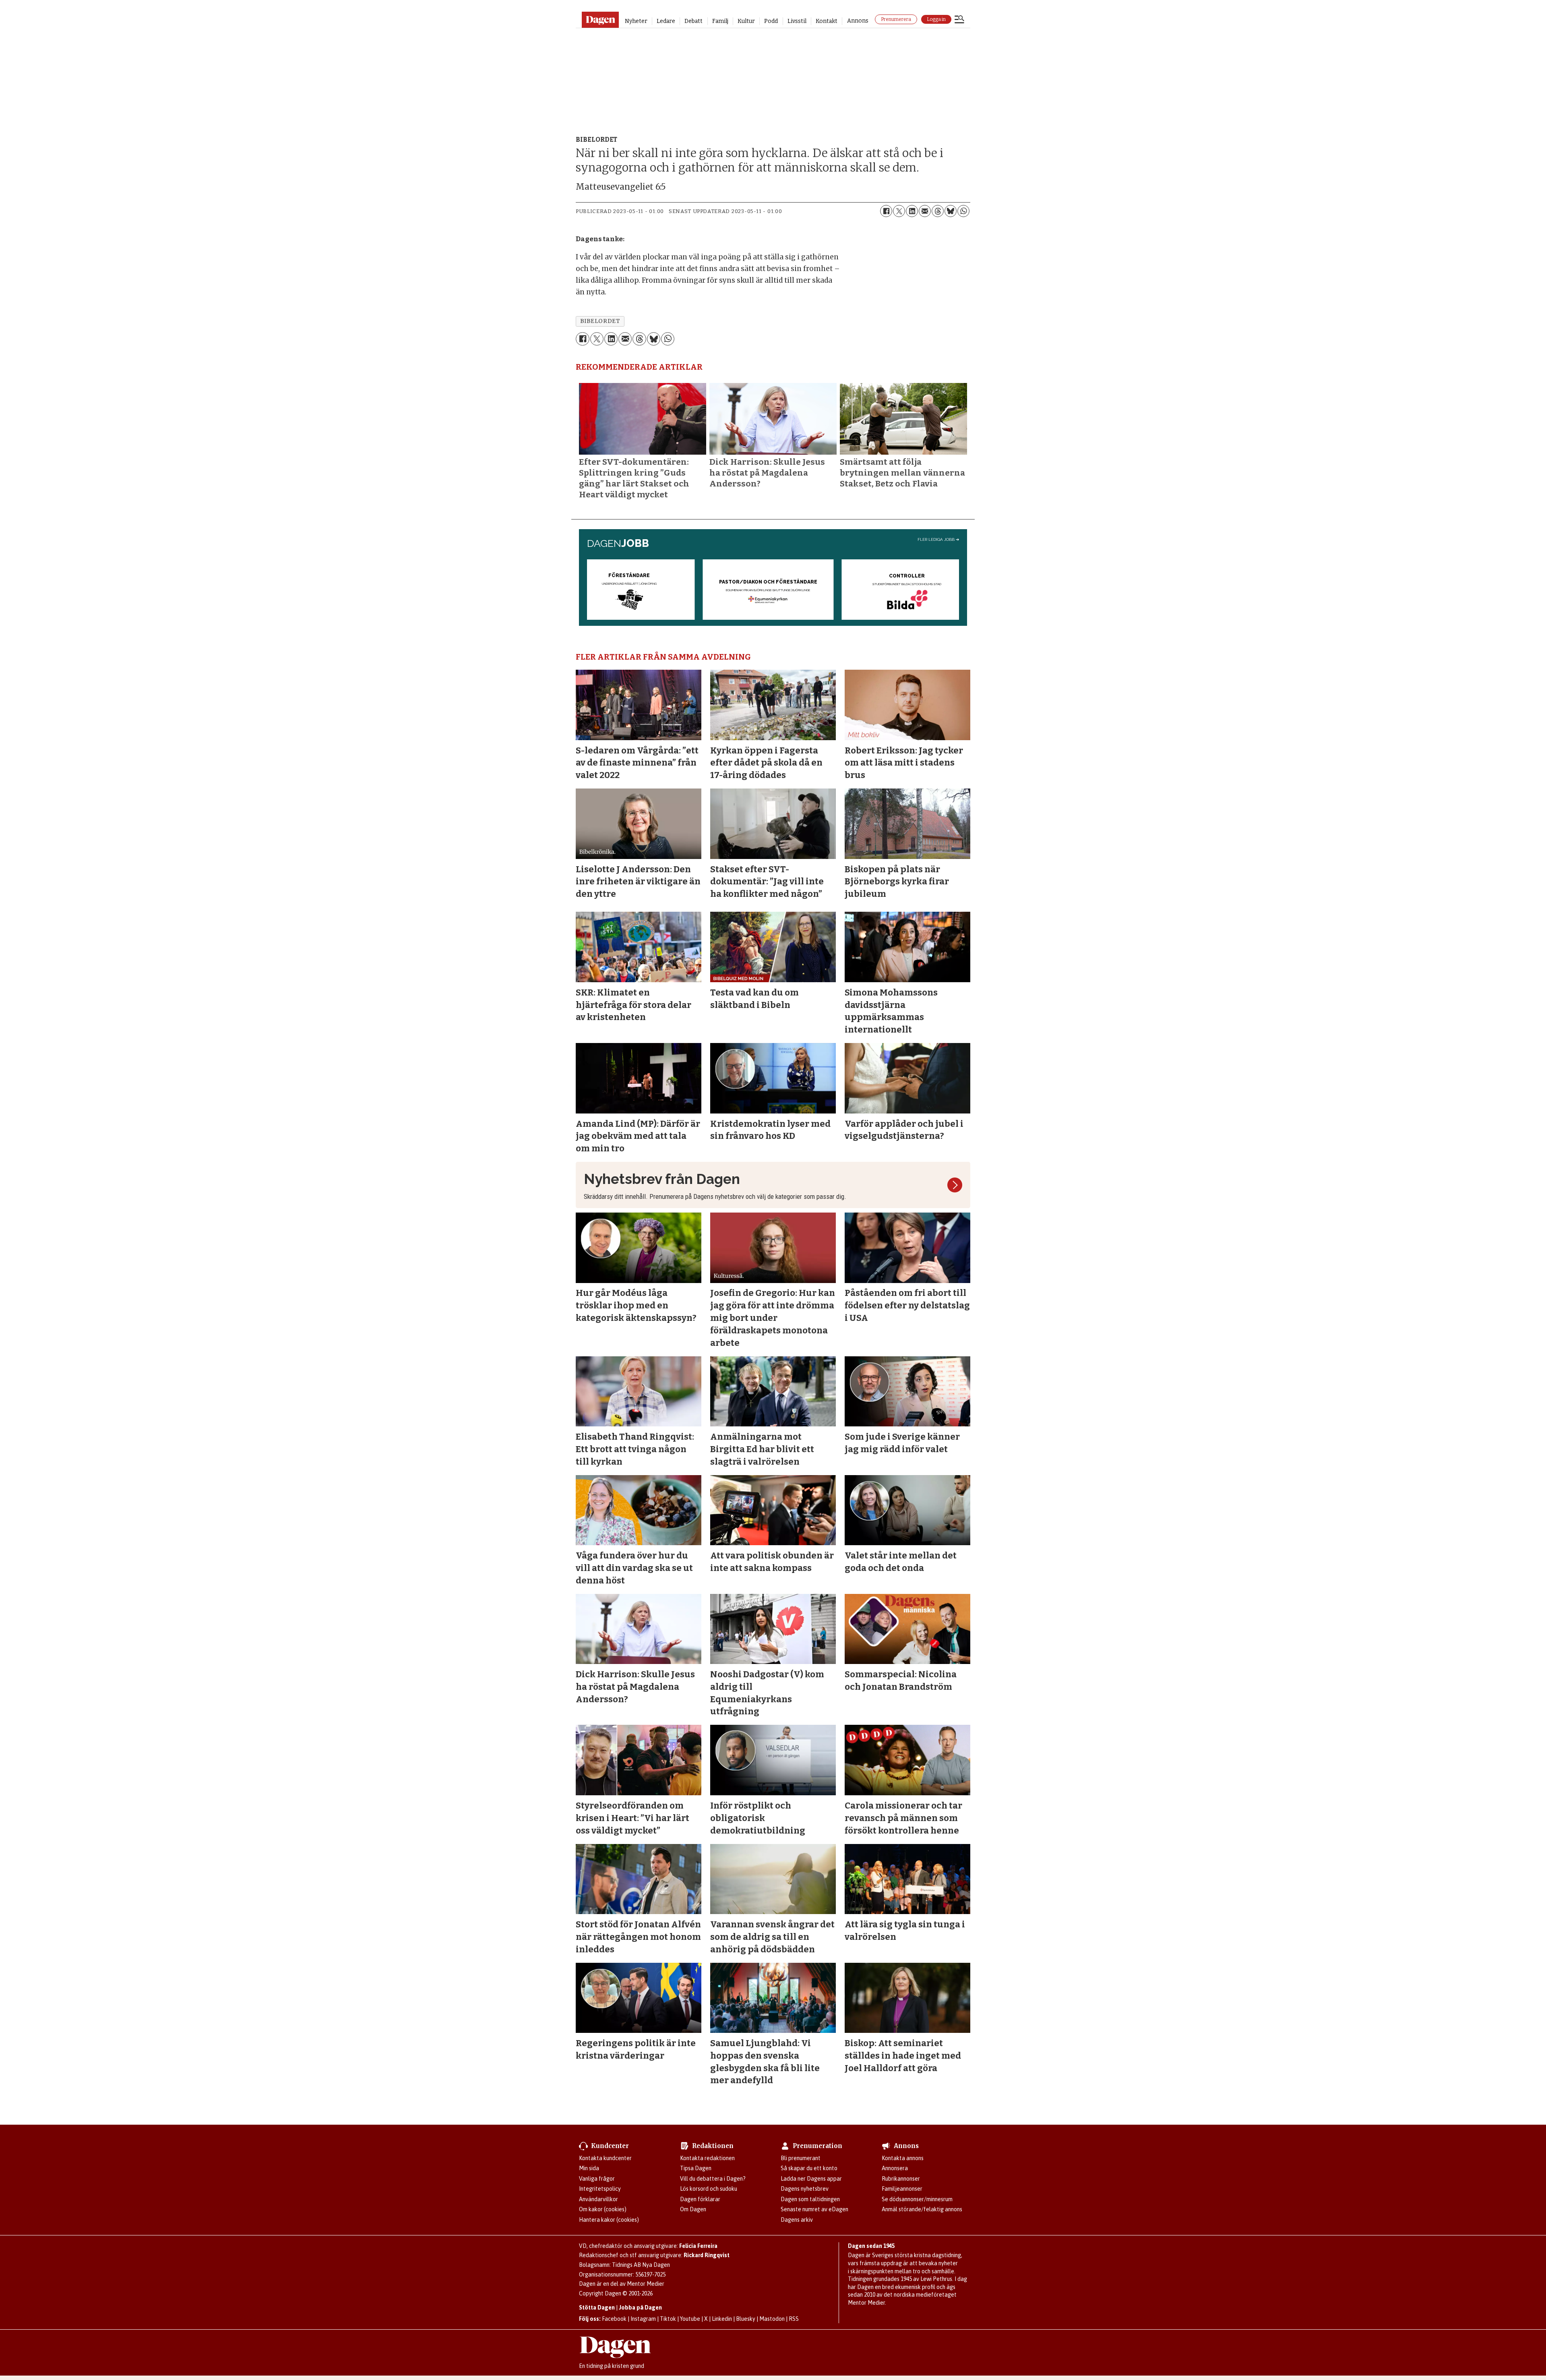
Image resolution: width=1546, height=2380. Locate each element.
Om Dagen (693, 2209)
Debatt (693, 21)
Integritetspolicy (600, 2189)
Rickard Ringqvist (707, 2255)
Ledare (666, 21)
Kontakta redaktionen (707, 2158)
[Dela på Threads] (938, 211)
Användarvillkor (598, 2199)
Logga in (936, 19)
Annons (858, 21)
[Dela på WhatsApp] (963, 211)
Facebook (614, 2319)
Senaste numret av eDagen (814, 2209)
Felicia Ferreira (698, 2246)
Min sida (589, 2168)
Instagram (643, 2319)
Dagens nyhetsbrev (805, 2189)
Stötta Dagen (597, 2308)
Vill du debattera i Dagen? (713, 2179)
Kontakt (827, 21)
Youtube (690, 2319)
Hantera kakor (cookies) (609, 2220)
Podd (771, 21)
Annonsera (895, 2168)
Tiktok (668, 2319)
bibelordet (600, 321)
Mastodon (772, 2319)
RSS (794, 2319)
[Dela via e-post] (925, 211)
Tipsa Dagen (696, 2168)
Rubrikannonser (901, 2179)
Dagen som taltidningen (810, 2199)
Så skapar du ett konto (809, 2168)
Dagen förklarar (700, 2199)
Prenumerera (896, 19)
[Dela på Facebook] (886, 211)
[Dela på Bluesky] (951, 211)
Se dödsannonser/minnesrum (917, 2199)
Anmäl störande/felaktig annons (922, 2209)
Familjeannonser (902, 2189)
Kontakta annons (903, 2158)
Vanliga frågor (597, 2179)
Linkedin (722, 2319)
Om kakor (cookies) (603, 2209)
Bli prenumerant (801, 2158)
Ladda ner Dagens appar (811, 2179)
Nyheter (636, 21)
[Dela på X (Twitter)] (899, 211)
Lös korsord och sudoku (709, 2189)
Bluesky (746, 2319)
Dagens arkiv (797, 2220)
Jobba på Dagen (640, 2308)
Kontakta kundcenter (605, 2158)
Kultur (746, 21)
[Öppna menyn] (959, 20)
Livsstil (797, 21)
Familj (720, 21)
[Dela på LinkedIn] (912, 211)
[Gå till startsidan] (600, 20)
